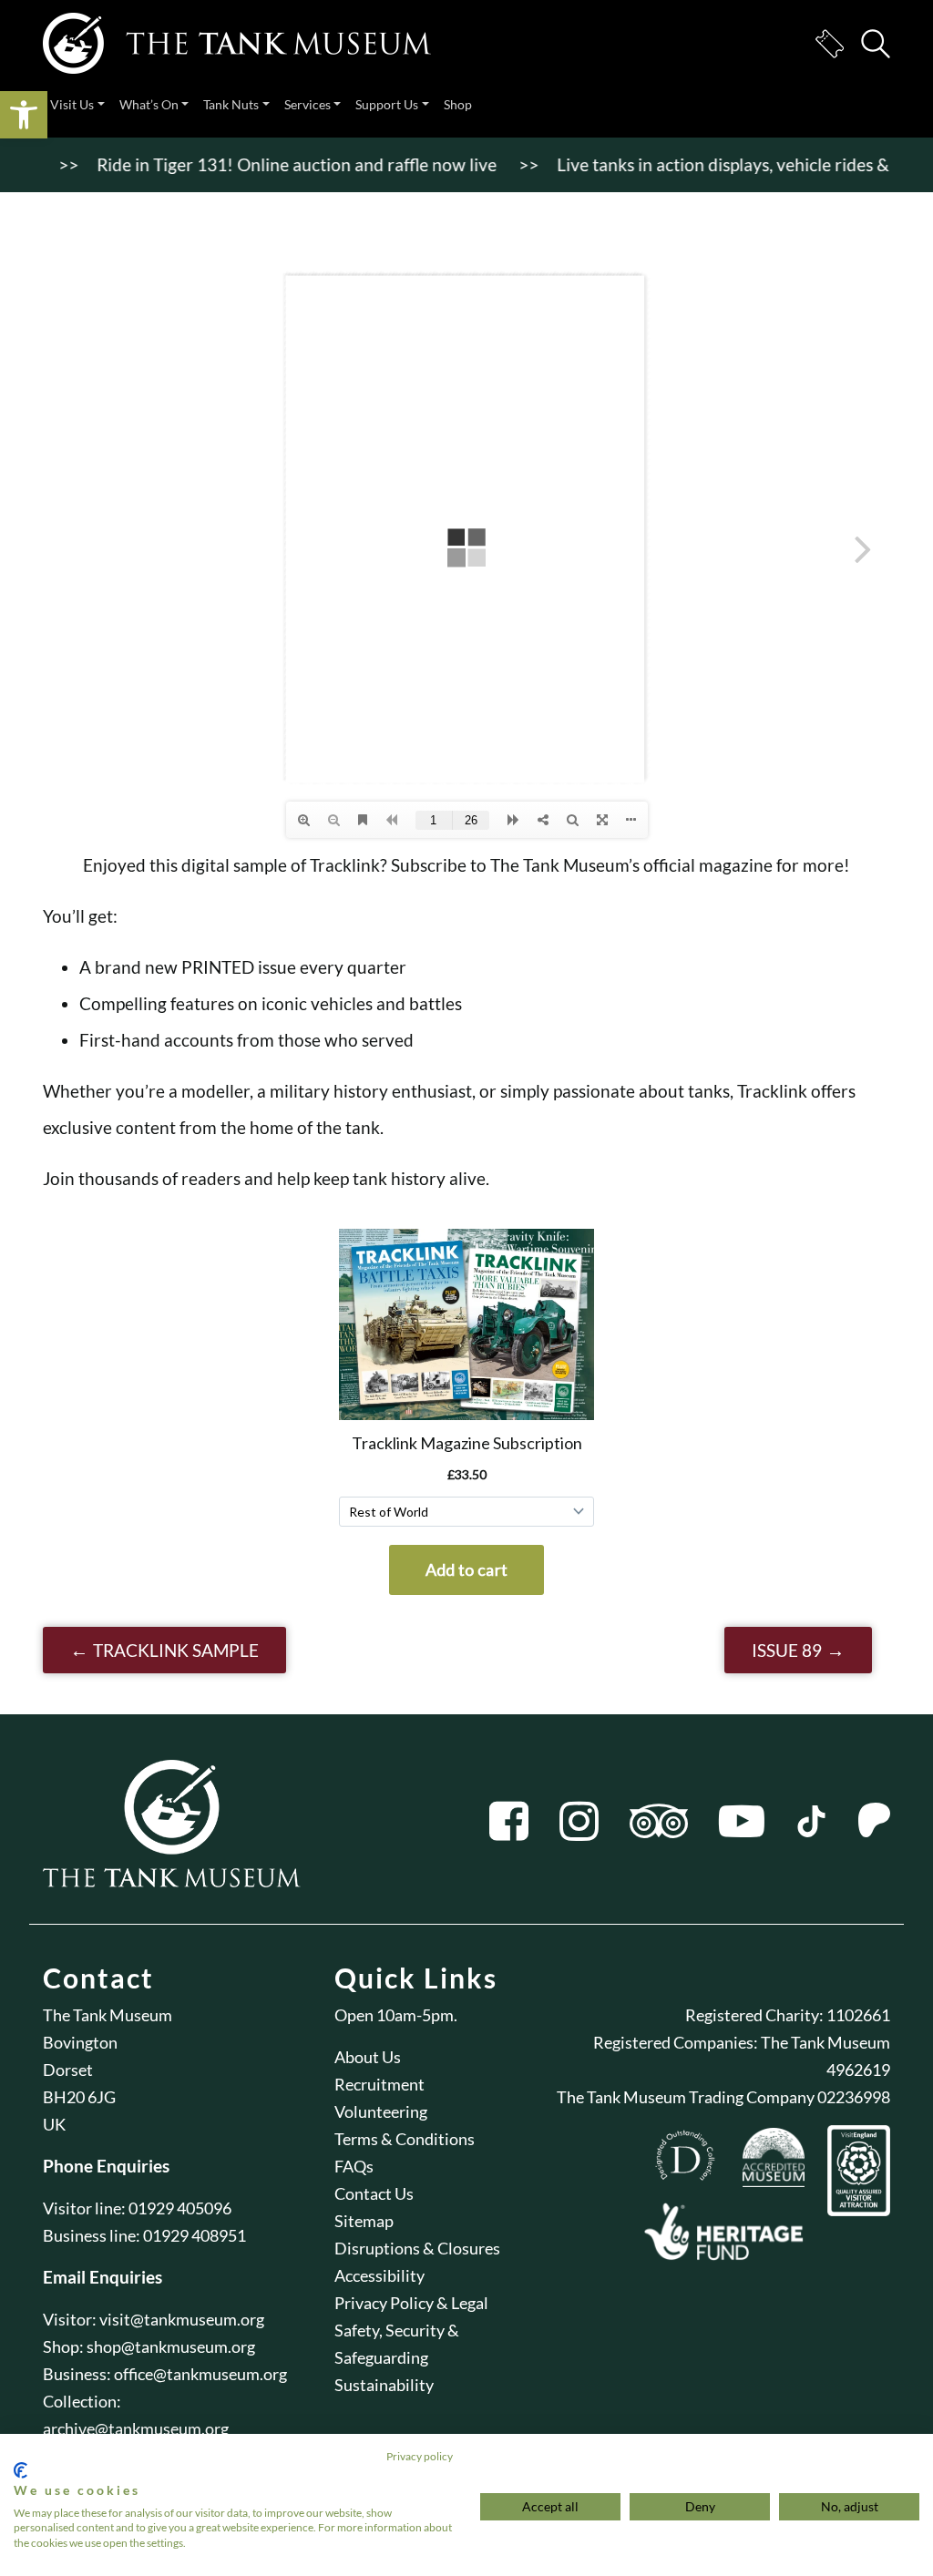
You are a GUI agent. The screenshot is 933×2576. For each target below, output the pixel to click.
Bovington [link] (80, 2042)
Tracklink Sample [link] (176, 1650)
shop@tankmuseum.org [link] (171, 2346)
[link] (24, 115)
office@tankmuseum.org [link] (200, 2374)
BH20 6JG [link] (79, 2097)
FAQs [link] (354, 2166)
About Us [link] (368, 2057)
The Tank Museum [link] (108, 2015)
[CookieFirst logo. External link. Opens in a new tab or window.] (21, 2470)
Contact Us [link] (374, 2193)
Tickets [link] (829, 44)
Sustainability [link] (384, 2385)
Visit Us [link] (72, 104)
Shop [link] (458, 104)
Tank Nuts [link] (231, 104)
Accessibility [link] (379, 2275)
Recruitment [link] (379, 2084)
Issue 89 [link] (787, 1650)
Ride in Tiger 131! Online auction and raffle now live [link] (243, 164)
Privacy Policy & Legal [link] (411, 2303)
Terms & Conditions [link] (405, 2139)
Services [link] (308, 104)
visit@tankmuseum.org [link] (182, 2319)
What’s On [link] (149, 104)
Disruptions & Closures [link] (417, 2248)
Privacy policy (420, 2456)
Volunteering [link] (381, 2111)
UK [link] (54, 2124)
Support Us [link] (387, 104)
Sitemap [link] (364, 2221)
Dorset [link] (68, 2070)
